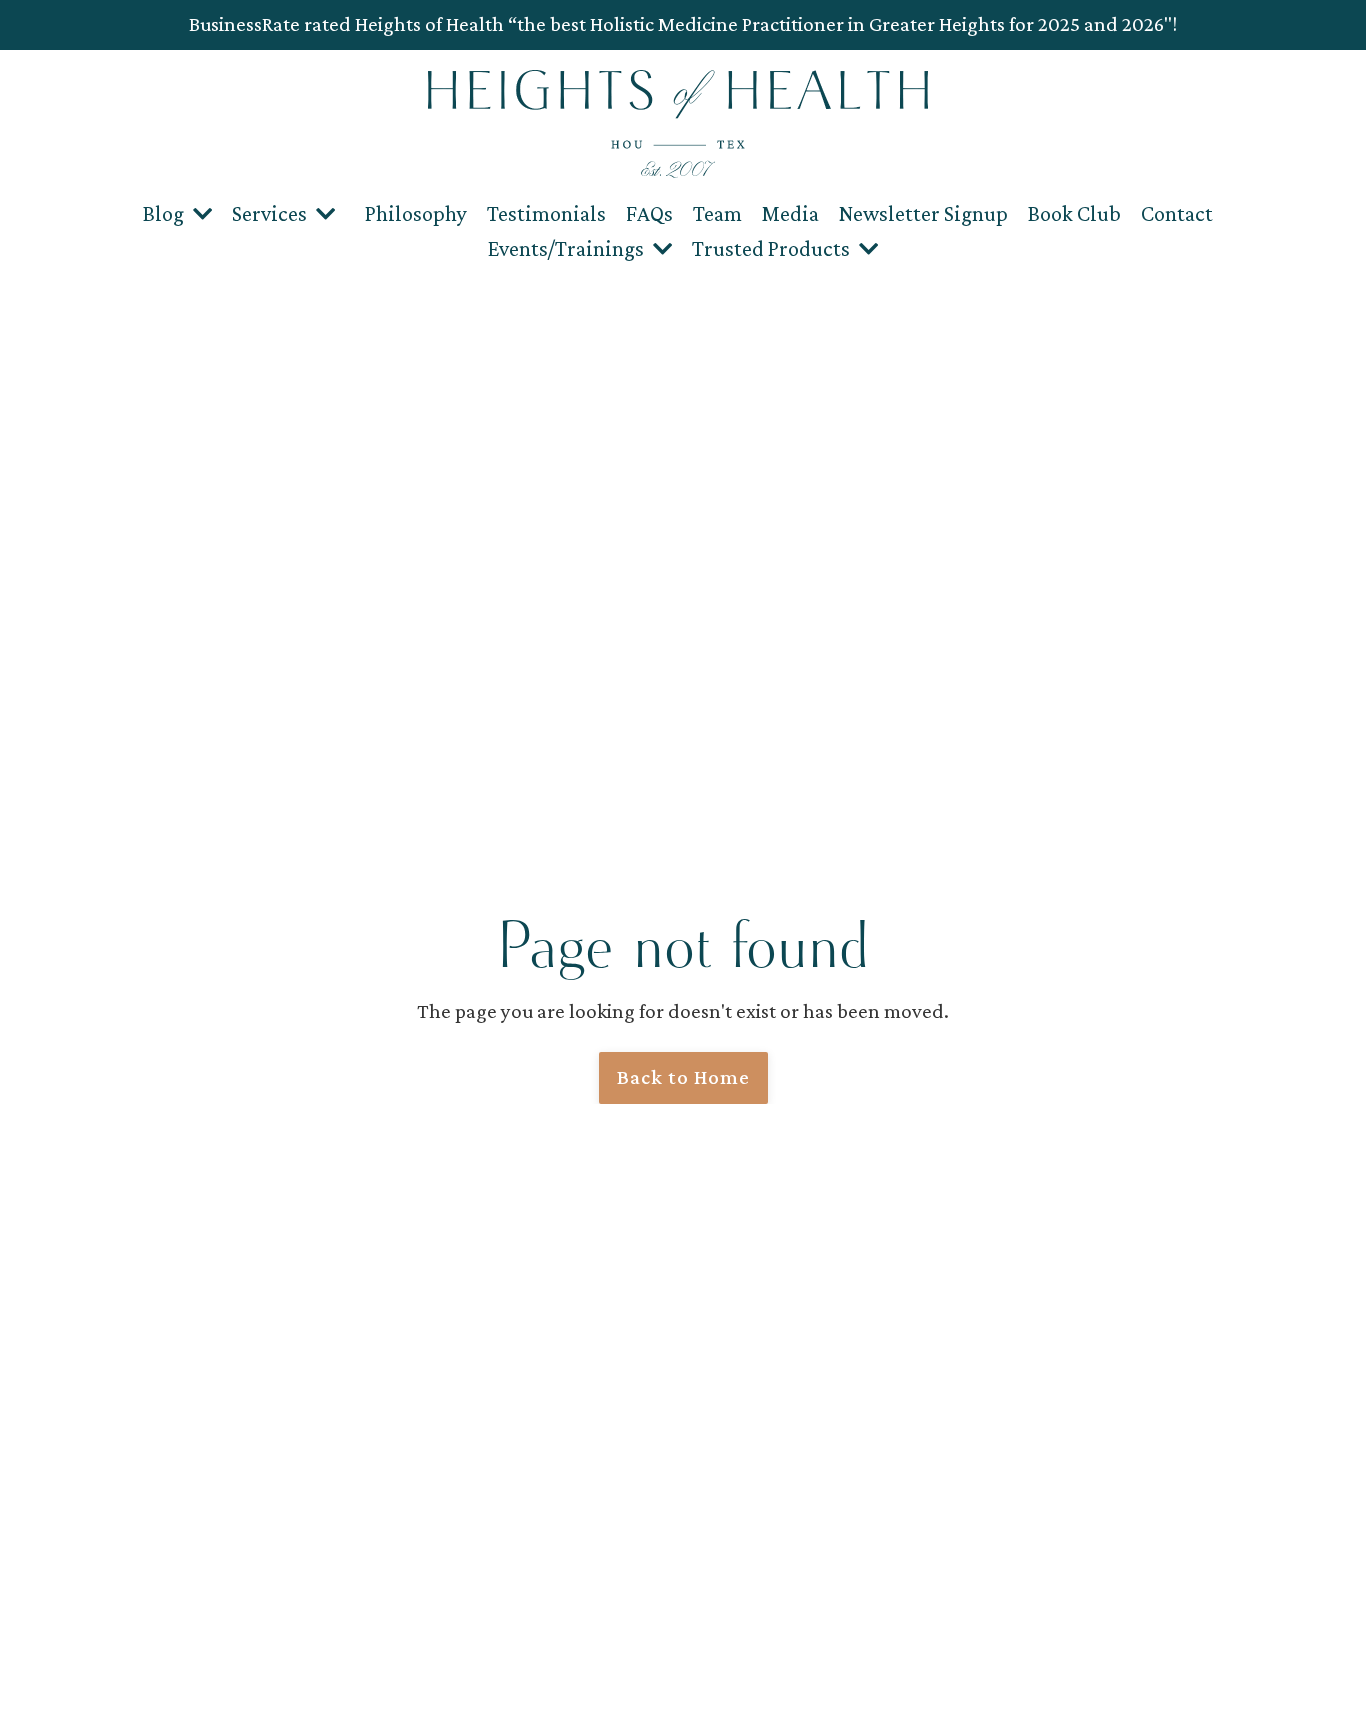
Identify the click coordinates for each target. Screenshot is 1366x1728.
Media (790, 213)
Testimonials (546, 213)
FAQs (649, 213)
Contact (1177, 213)
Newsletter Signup (923, 213)
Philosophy (416, 213)
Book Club (1074, 213)
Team (717, 213)
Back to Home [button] (683, 1077)
